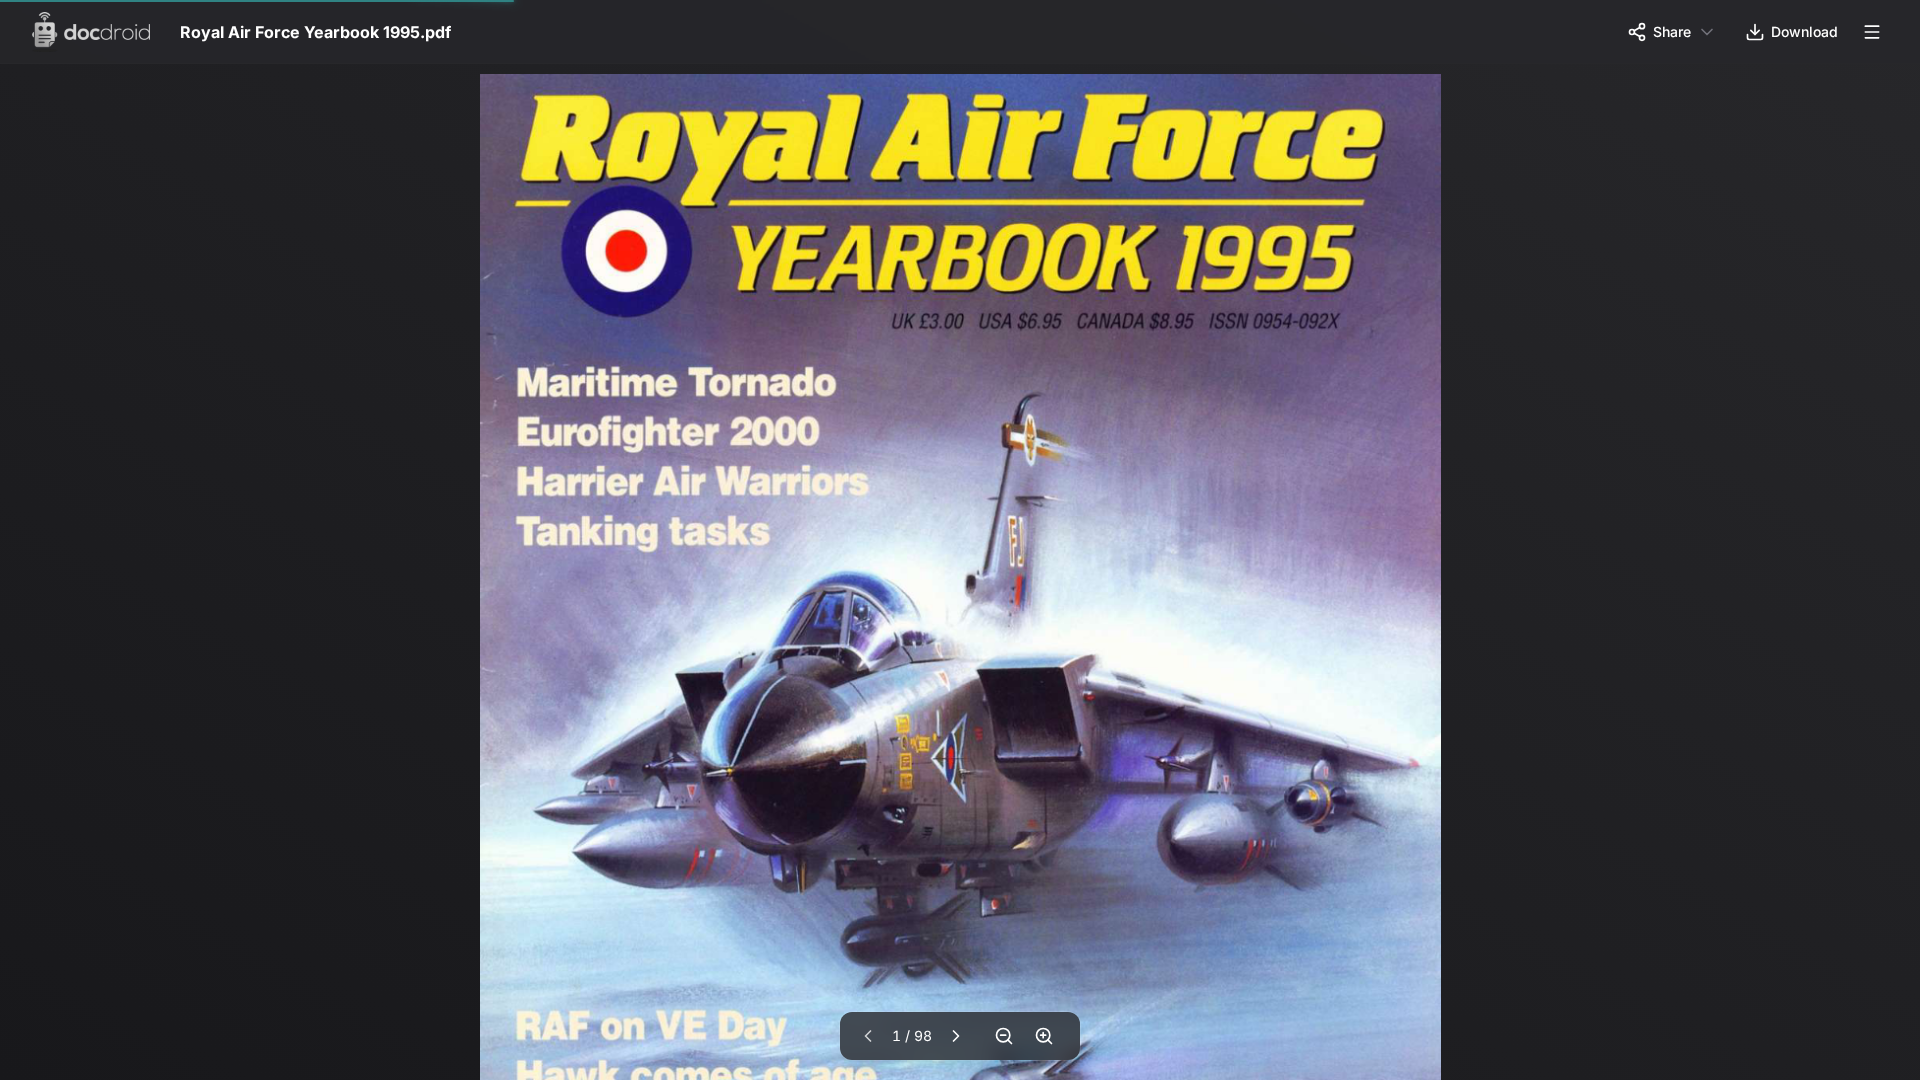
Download (1804, 31)
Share (1672, 31)
